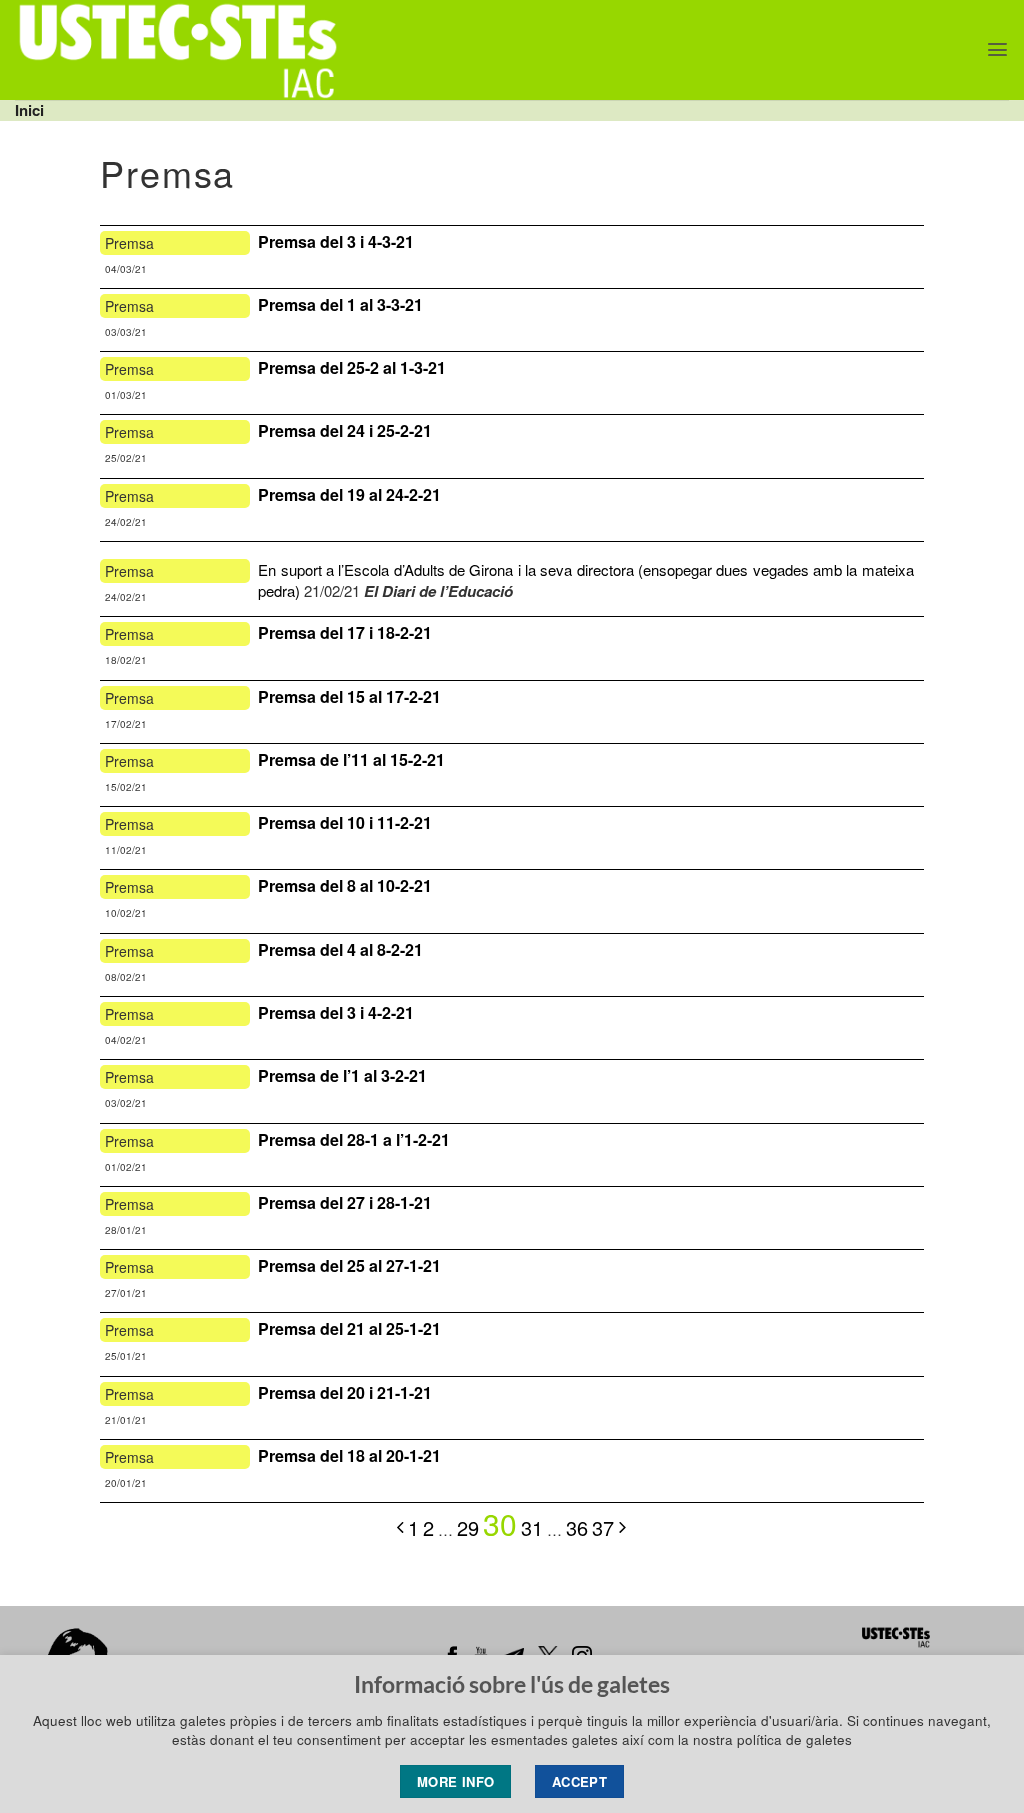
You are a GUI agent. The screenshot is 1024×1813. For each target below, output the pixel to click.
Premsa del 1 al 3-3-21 (342, 304)
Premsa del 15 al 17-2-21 (349, 696)
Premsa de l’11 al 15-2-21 (351, 759)
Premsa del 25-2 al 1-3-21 (352, 367)
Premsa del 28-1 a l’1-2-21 (354, 1139)
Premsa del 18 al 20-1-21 (351, 1455)
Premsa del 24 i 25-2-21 (345, 430)
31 (532, 1527)
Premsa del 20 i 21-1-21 (345, 1392)
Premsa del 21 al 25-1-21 (349, 1328)
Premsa (129, 243)
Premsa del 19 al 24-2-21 (349, 494)
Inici (29, 110)
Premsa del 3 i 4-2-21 (336, 1012)
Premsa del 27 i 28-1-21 (345, 1202)
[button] (997, 49)
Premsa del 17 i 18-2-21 (347, 632)
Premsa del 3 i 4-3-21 (338, 241)
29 (468, 1527)
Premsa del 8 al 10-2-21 (345, 885)
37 (603, 1527)
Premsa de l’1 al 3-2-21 (342, 1075)
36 (577, 1527)
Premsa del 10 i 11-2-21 (345, 822)
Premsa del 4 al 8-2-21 (342, 949)
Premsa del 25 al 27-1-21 (349, 1265)
